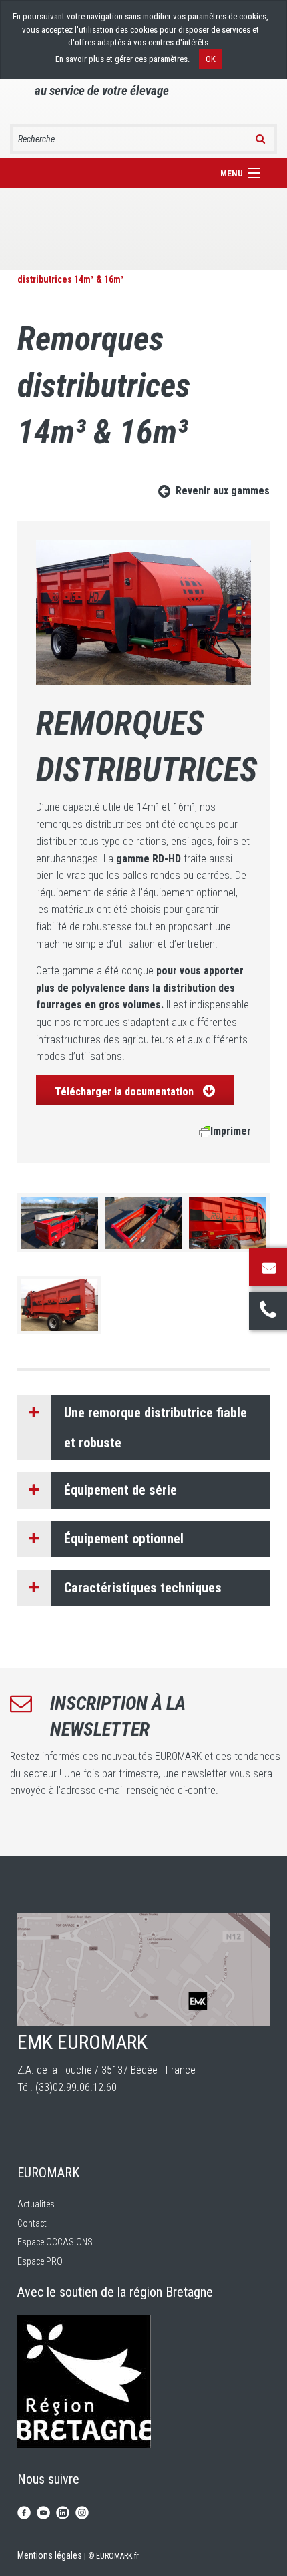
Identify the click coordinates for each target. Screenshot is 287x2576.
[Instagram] (82, 2511)
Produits (65, 265)
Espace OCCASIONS (55, 2242)
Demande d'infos (268, 1267)
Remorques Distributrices (137, 265)
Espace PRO (40, 2261)
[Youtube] (43, 2511)
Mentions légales (50, 2555)
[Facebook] (24, 2511)
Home (29, 265)
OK (211, 59)
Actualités (36, 2204)
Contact (32, 2223)
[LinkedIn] (63, 2511)
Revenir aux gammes (223, 491)
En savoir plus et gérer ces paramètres (121, 59)
